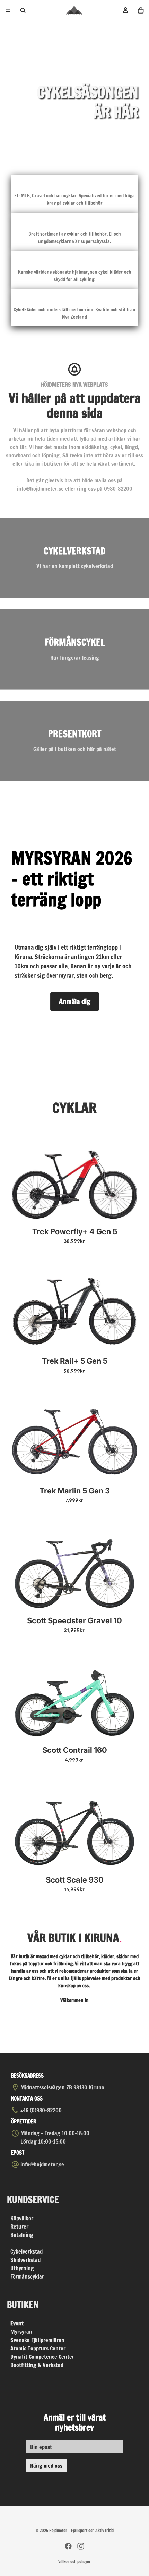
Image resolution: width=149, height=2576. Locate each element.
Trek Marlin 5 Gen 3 (75, 1491)
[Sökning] (23, 10)
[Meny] (8, 10)
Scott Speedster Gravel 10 (74, 1620)
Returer (19, 2226)
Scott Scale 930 (75, 1880)
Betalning (22, 2235)
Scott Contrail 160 (75, 1750)
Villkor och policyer (74, 2562)
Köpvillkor (22, 2218)
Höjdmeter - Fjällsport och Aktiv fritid (81, 2530)
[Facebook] (68, 2546)
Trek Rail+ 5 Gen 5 (75, 1361)
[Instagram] (81, 2546)
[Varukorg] (141, 10)
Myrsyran (21, 2332)
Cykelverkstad (27, 2251)
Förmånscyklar (27, 2276)
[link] (74, 558)
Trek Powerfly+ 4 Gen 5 (75, 1231)
